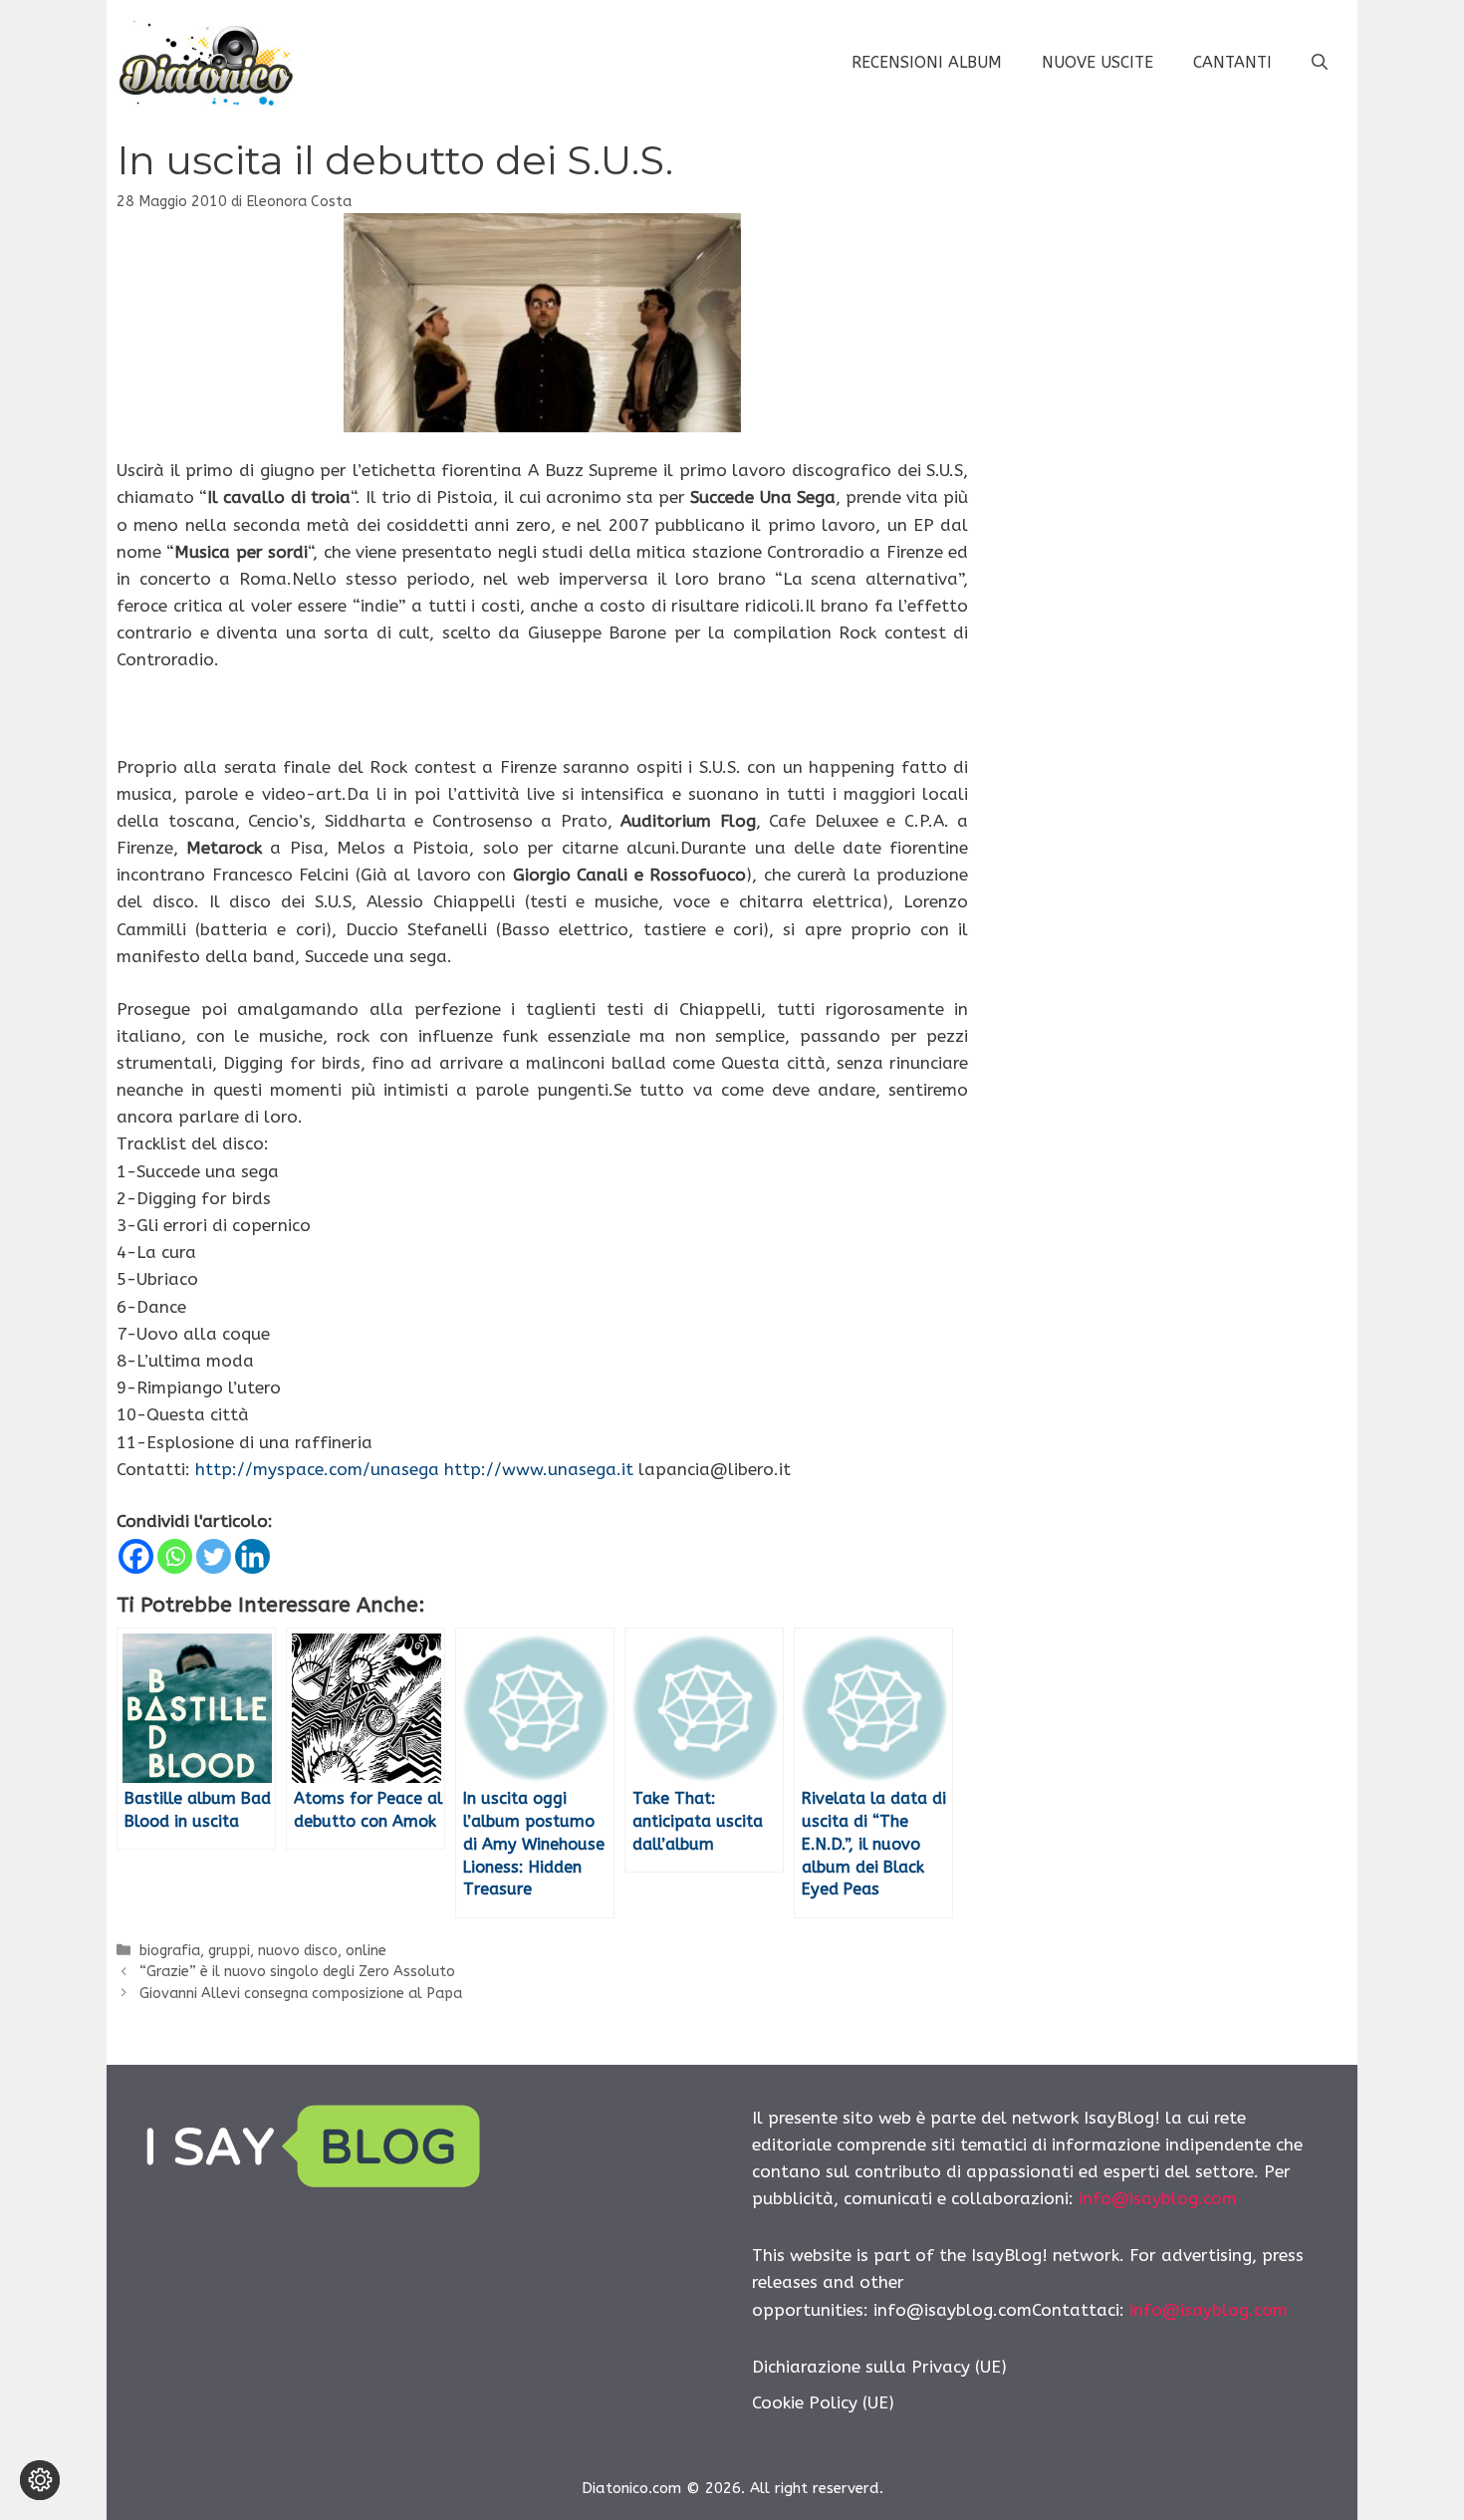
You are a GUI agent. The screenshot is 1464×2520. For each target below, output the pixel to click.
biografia (170, 1951)
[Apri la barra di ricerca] (1320, 63)
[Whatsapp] (175, 1556)
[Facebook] (136, 1556)
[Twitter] (214, 1556)
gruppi (229, 1951)
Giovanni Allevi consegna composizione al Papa (301, 1994)
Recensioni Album (927, 62)
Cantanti (1232, 62)
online (366, 1951)
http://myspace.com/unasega (317, 1469)
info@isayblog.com (1158, 2198)
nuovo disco (298, 1951)
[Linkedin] (252, 1556)
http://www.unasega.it (539, 1469)
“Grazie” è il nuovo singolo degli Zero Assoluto (297, 1972)
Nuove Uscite (1098, 62)
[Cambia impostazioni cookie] (40, 2480)
